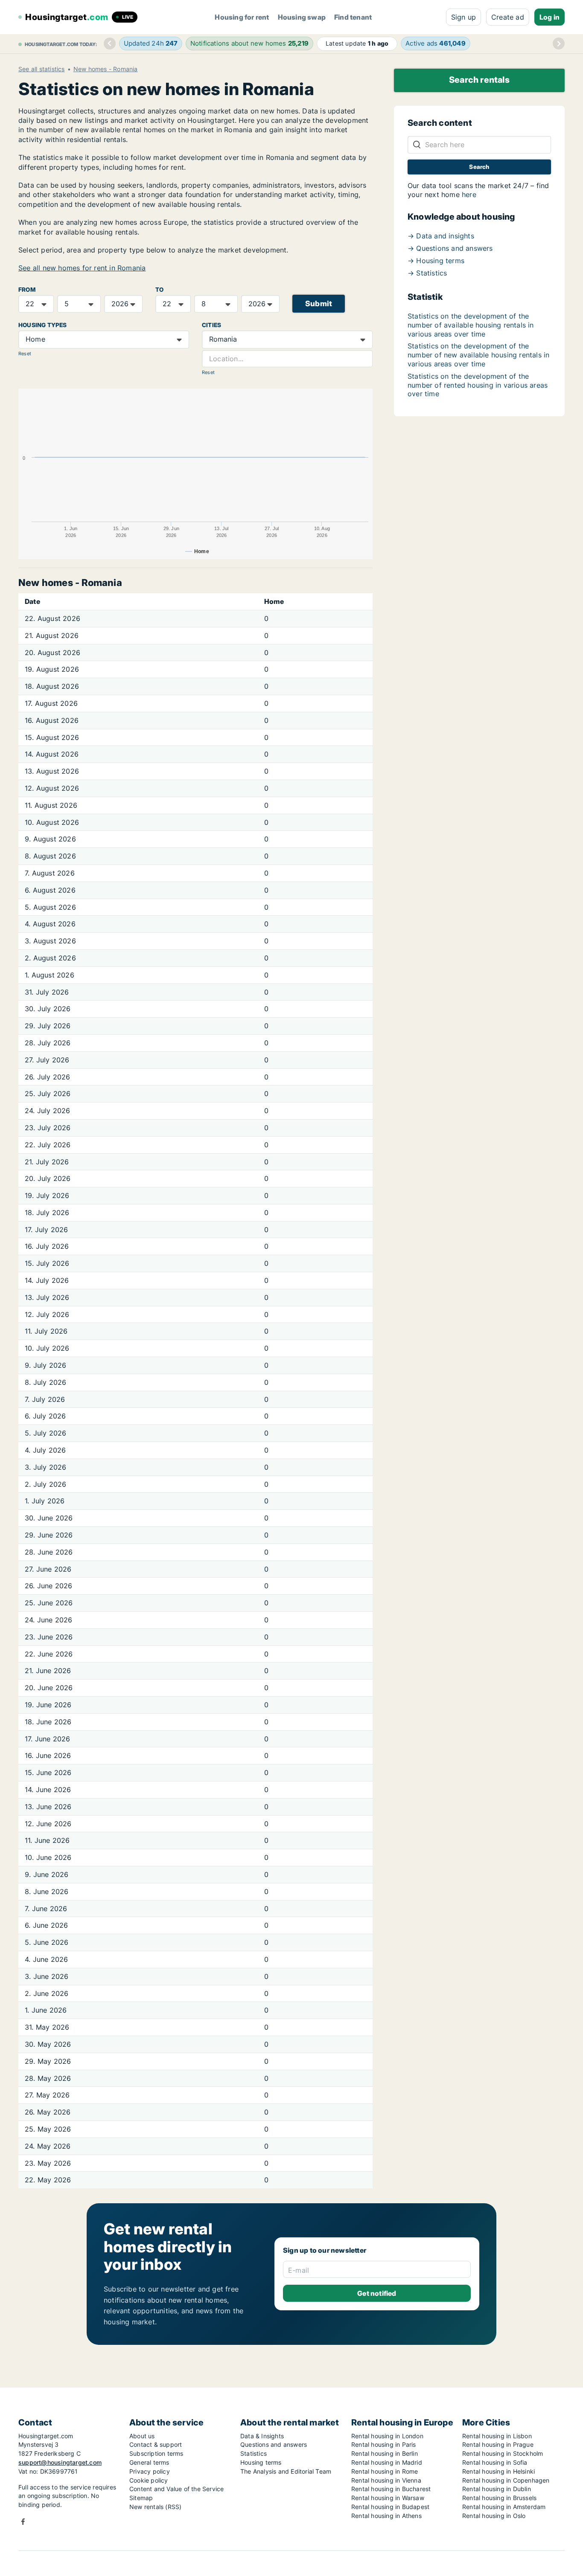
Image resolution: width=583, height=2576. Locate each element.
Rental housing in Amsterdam (504, 2507)
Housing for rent (242, 17)
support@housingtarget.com (60, 2462)
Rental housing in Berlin (385, 2453)
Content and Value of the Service (176, 2489)
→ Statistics (427, 273)
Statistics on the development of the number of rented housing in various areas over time (478, 385)
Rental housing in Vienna (386, 2480)
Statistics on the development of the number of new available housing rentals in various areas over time (478, 355)
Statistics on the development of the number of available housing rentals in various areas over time (471, 325)
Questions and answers (274, 2444)
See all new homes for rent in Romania (82, 268)
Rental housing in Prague (498, 2444)
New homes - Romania (106, 69)
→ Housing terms (436, 261)
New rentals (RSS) (155, 2507)
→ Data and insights (441, 236)
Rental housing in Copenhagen (506, 2480)
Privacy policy (150, 2471)
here (469, 194)
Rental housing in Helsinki (498, 2471)
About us (142, 2436)
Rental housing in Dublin (497, 2489)
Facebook (23, 2522)
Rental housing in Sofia (495, 2462)
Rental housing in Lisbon (497, 2436)
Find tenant (353, 17)
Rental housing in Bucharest (391, 2489)
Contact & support (156, 2444)
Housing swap (302, 17)
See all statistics (42, 69)
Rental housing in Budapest (390, 2507)
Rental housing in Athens (386, 2516)
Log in (549, 17)
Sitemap (141, 2498)
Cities (211, 325)
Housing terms (261, 2462)
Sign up (463, 17)
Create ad (508, 17)
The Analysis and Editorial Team (286, 2471)
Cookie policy (149, 2480)
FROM (27, 290)
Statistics (254, 2453)
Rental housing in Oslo (494, 2516)
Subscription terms (156, 2453)
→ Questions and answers (450, 248)
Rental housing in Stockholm (503, 2453)
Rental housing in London (387, 2436)
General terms (149, 2462)
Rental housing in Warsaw (388, 2498)
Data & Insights (262, 2436)
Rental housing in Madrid (387, 2462)
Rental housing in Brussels (499, 2498)
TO (159, 290)
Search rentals (479, 80)
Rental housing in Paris (384, 2444)
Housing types (43, 325)
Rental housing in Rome (385, 2471)
